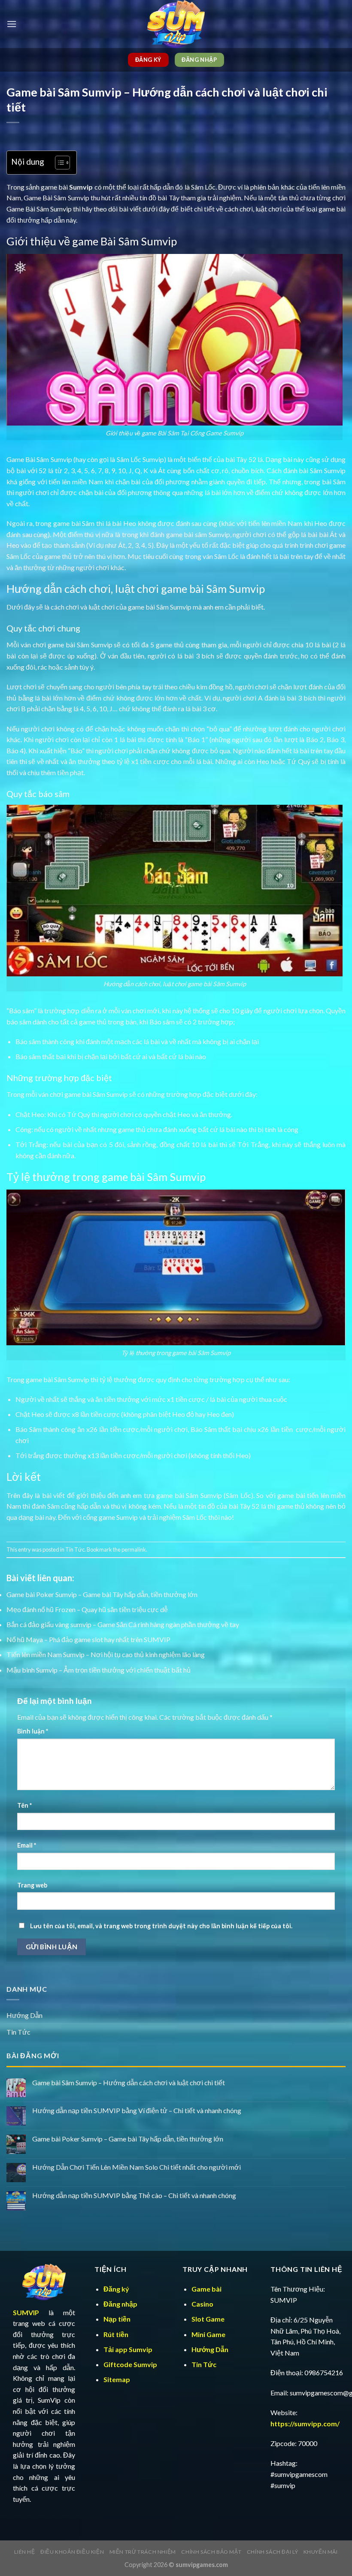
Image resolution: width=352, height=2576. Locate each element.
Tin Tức (75, 1549)
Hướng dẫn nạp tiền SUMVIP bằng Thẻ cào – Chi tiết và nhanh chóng (134, 2195)
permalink (134, 1549)
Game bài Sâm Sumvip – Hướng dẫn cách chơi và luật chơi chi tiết (129, 2082)
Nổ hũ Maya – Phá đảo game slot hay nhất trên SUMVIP (88, 1639)
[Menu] (12, 24)
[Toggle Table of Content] (58, 163)
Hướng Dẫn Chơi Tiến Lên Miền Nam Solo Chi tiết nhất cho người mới (137, 2167)
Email (27, 1845)
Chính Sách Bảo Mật (211, 2552)
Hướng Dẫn (24, 2015)
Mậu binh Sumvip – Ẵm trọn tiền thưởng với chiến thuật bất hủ (99, 1670)
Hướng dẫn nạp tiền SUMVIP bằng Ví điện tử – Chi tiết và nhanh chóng (137, 2110)
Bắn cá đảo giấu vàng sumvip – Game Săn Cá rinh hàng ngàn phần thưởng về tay (123, 1624)
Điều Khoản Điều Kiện (72, 2552)
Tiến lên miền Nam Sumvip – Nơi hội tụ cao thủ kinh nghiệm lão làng (106, 1654)
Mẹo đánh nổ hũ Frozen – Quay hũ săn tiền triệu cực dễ (87, 1609)
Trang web (32, 1885)
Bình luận (33, 1731)
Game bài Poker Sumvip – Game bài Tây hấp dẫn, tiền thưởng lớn (103, 1594)
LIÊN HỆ (24, 2552)
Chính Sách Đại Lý (272, 2552)
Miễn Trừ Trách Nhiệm (143, 2552)
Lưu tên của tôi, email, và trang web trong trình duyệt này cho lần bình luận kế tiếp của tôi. (161, 1926)
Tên (24, 1805)
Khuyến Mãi (321, 2552)
